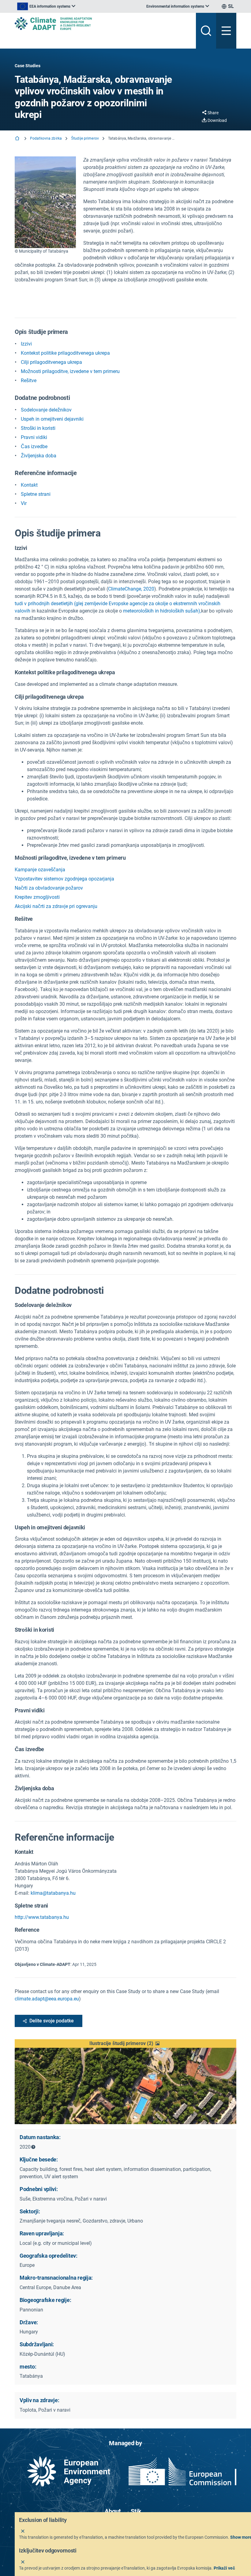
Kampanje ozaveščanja (40, 870)
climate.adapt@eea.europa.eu (47, 1999)
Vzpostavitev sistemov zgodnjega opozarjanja (64, 879)
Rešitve (29, 381)
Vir (24, 503)
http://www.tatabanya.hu (42, 1917)
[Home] (18, 139)
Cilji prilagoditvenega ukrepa (51, 362)
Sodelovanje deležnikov (46, 410)
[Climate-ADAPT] (103, 24)
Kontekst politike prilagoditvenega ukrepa (65, 353)
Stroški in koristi (38, 428)
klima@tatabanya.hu (53, 1893)
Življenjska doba (39, 456)
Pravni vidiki (34, 437)
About (113, 2511)
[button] (125, 2044)
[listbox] (46, 6)
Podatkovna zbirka (46, 138)
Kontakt (29, 485)
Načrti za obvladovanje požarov (49, 888)
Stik (136, 2511)
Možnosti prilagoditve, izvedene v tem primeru (70, 371)
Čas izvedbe (34, 446)
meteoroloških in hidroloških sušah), (162, 611)
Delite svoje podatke (52, 2021)
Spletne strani (36, 494)
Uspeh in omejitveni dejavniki (52, 419)
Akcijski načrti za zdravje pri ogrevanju (56, 906)
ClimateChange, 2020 (131, 589)
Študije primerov (85, 138)
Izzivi (26, 344)
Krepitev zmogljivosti (37, 897)
